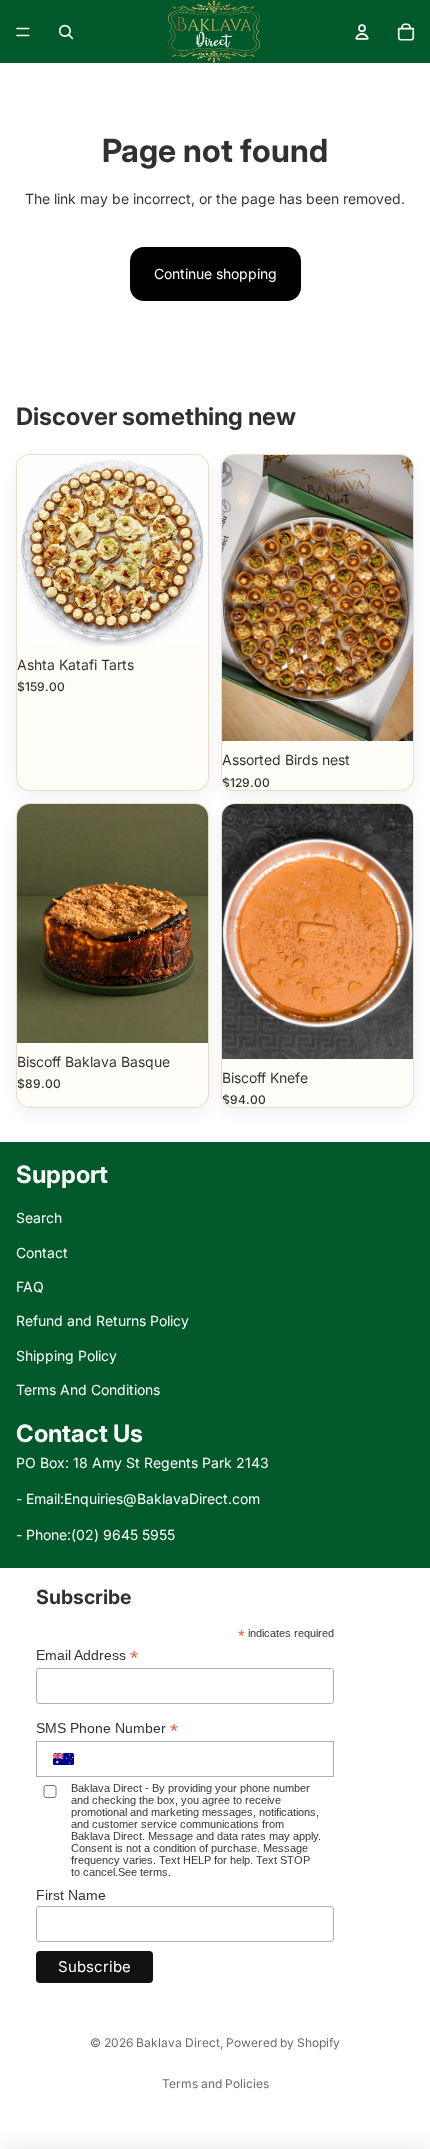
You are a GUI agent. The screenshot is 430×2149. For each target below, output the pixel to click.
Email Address (87, 1655)
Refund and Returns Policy (102, 1320)
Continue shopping (215, 273)
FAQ (30, 1286)
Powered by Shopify (283, 2042)
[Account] (362, 32)
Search (39, 1217)
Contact (42, 1252)
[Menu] (23, 32)
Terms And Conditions (88, 1389)
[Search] (66, 32)
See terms (143, 1872)
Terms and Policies (215, 2083)
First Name (71, 1895)
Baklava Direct (178, 2042)
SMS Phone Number (107, 1728)
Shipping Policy (66, 1355)
